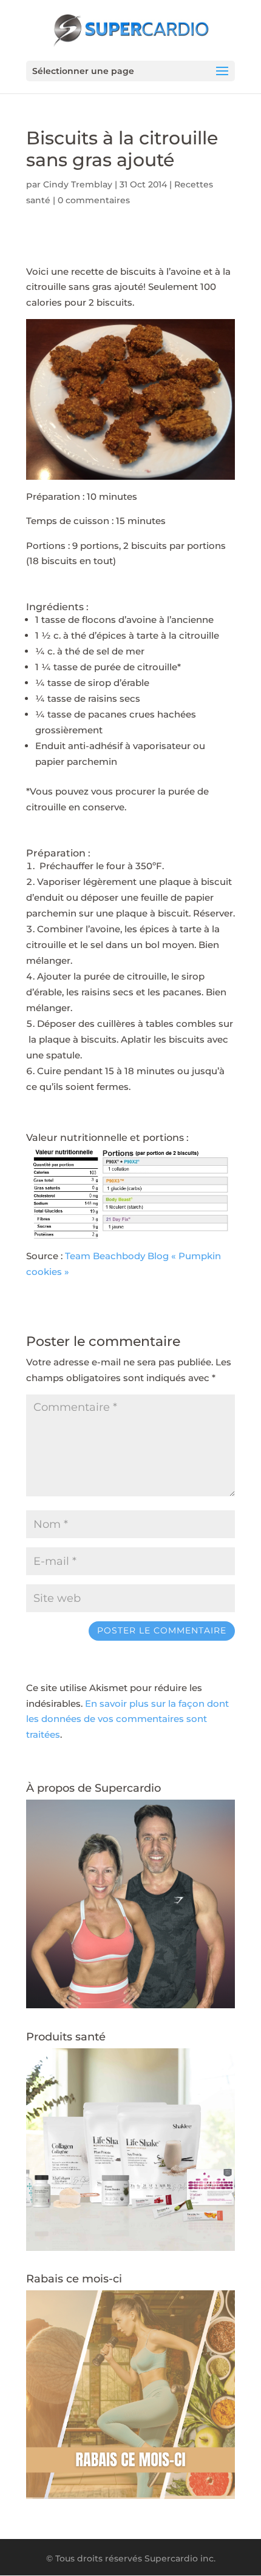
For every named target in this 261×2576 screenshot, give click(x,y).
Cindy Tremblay (78, 184)
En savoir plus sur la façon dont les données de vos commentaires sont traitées (127, 1719)
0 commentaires (94, 200)
